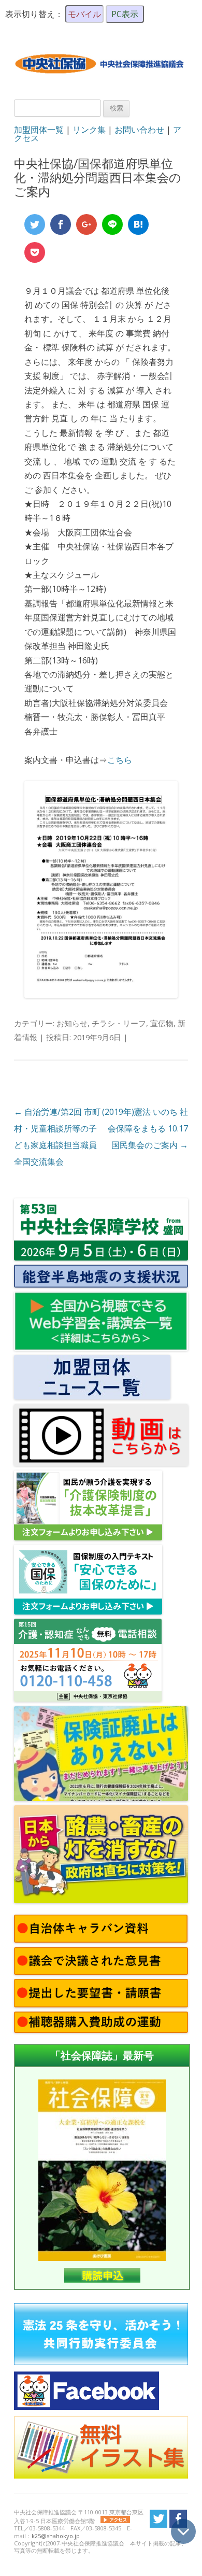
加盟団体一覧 (39, 130)
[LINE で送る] (112, 224)
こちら (120, 760)
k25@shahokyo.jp (56, 2536)
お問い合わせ (139, 130)
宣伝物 (162, 1023)
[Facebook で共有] (61, 224)
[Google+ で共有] (86, 224)
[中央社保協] (101, 81)
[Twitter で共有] (35, 224)
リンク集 (89, 130)
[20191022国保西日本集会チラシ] (101, 995)
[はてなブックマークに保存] (138, 224)
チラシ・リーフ (119, 1023)
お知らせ (72, 1023)
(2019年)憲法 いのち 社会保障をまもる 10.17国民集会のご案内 (145, 1128)
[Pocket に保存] (35, 252)
